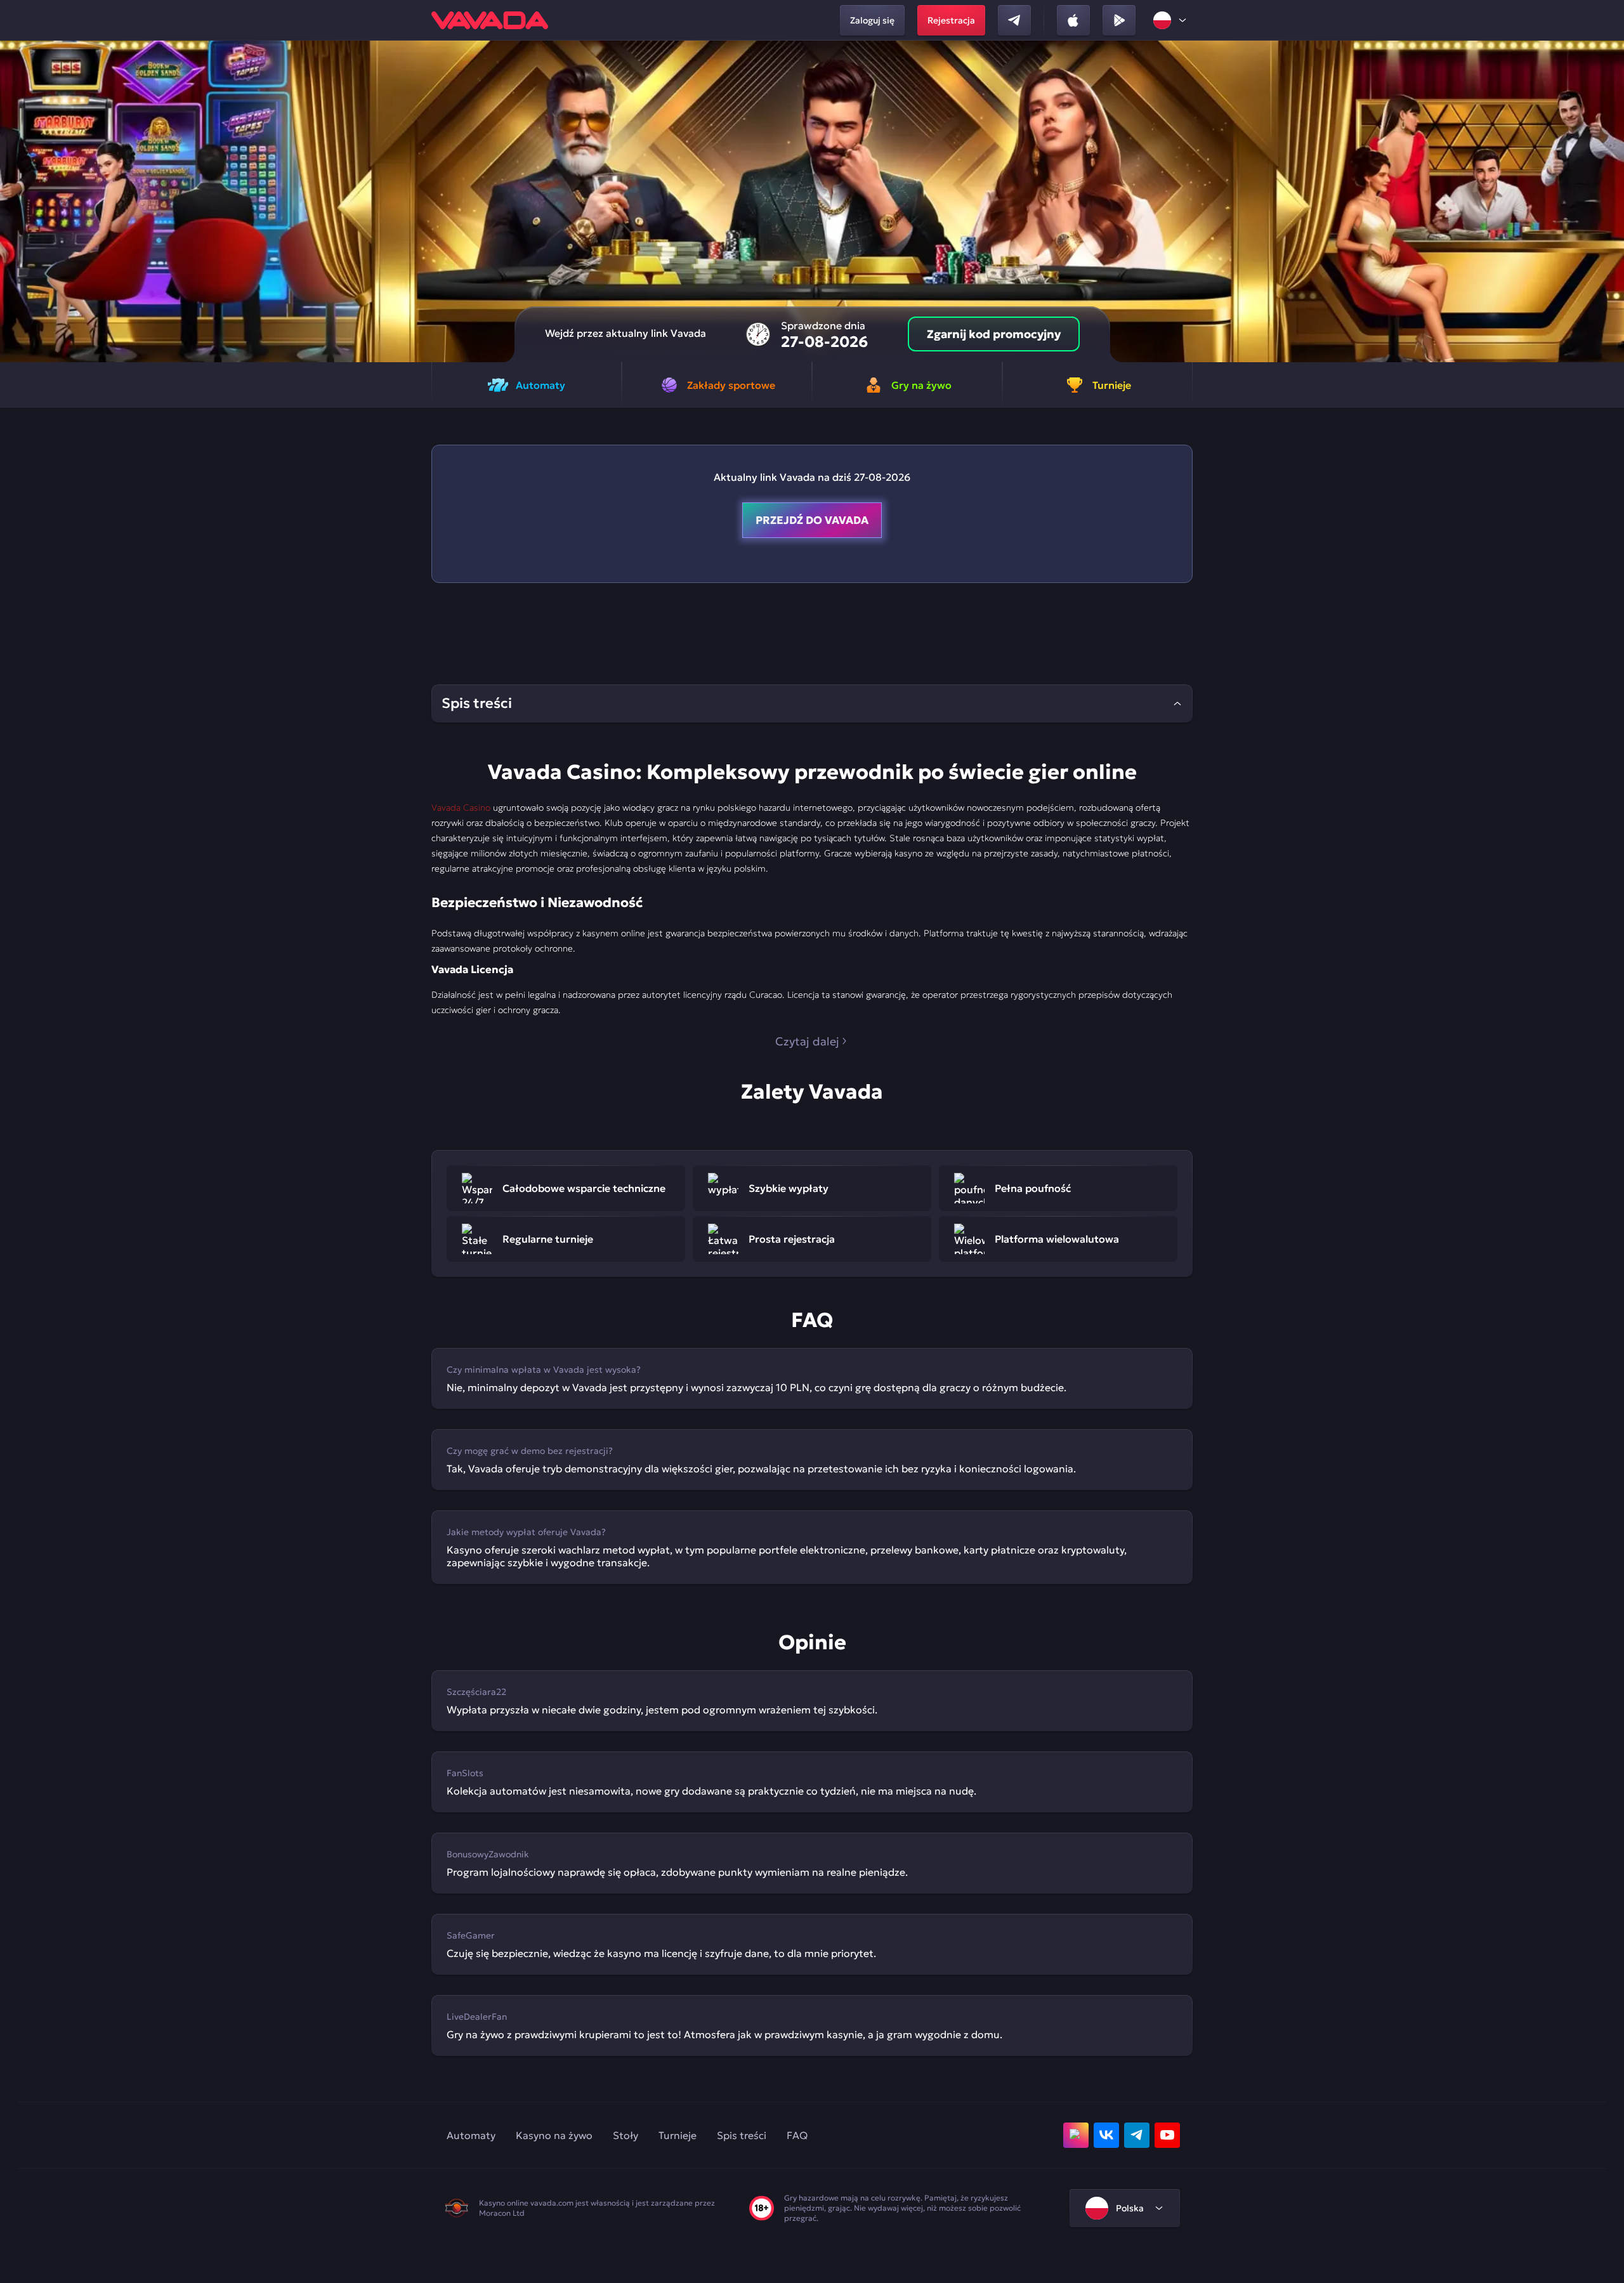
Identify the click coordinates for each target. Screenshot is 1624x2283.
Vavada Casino (461, 808)
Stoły (625, 2135)
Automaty (471, 2135)
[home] (490, 20)
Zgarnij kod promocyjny (994, 334)
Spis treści (742, 2135)
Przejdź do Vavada (812, 520)
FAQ (797, 2135)
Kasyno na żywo (554, 2135)
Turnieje (678, 2135)
